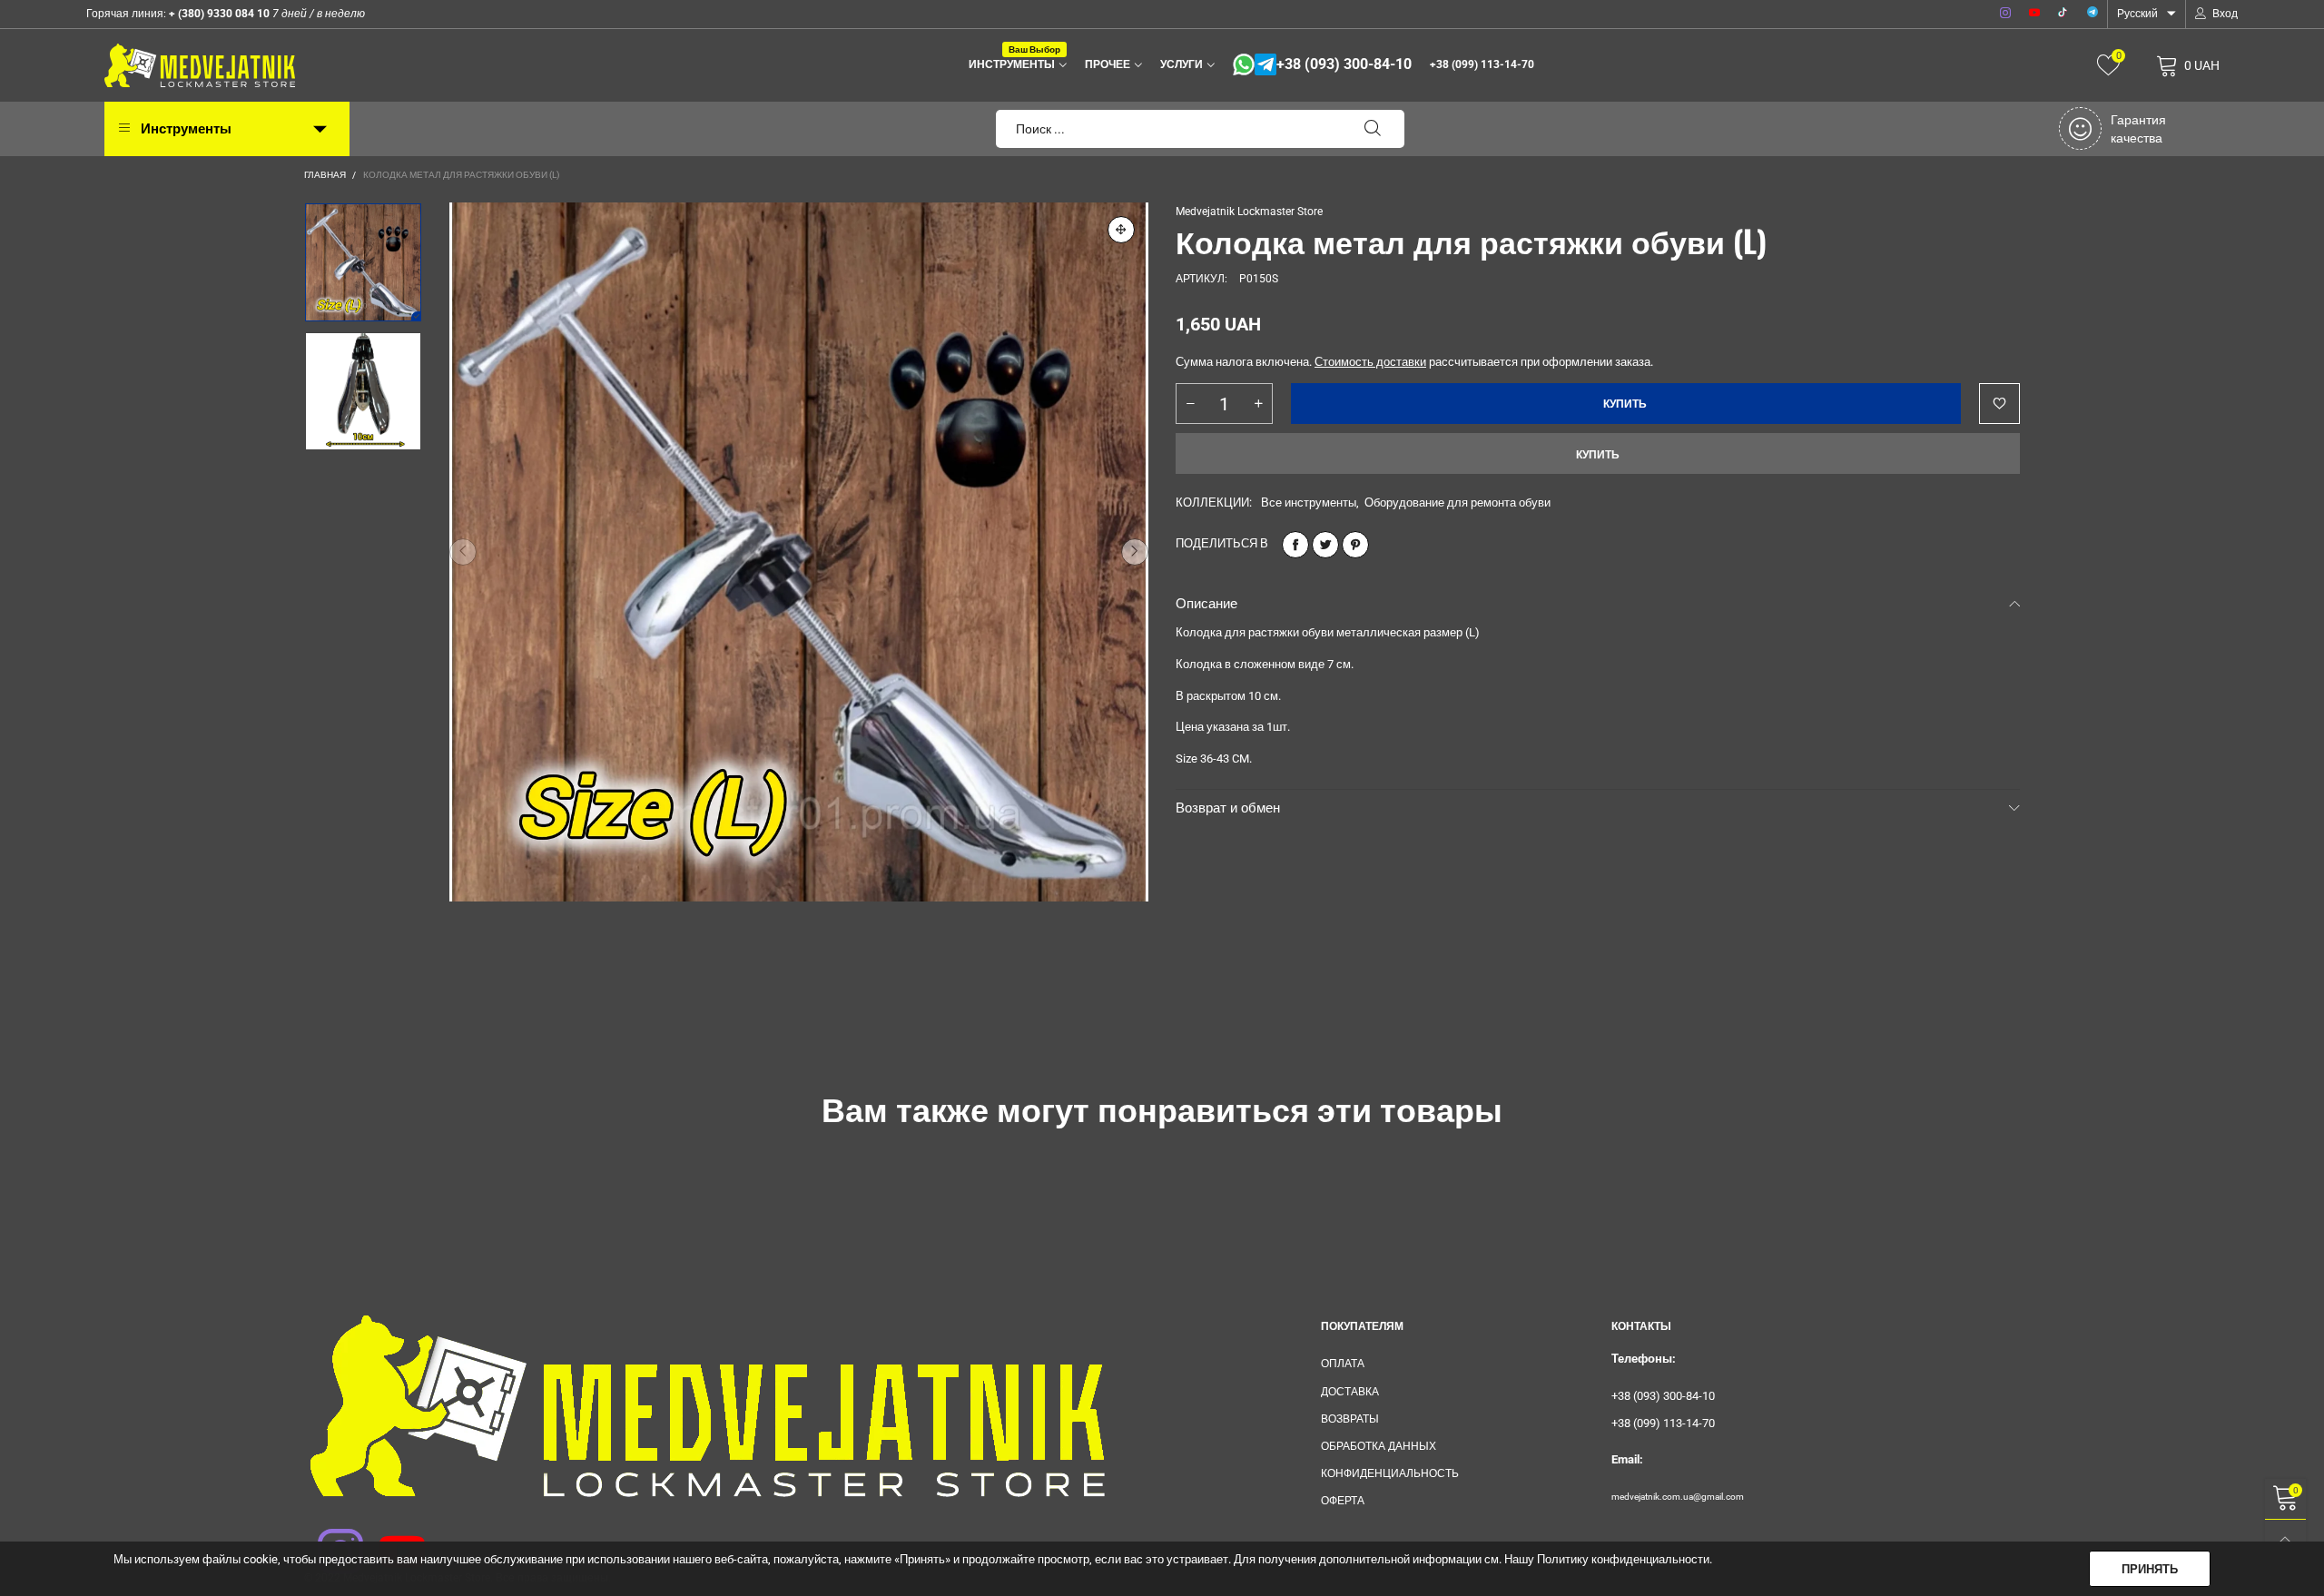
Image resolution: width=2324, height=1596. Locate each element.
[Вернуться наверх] (2285, 1540)
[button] (463, 552)
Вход (2225, 14)
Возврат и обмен (1228, 808)
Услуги (1182, 64)
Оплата (1343, 1364)
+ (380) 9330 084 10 (218, 14)
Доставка (1350, 1392)
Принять (2150, 1569)
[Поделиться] (1295, 545)
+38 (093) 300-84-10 (1344, 64)
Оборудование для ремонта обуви (1457, 502)
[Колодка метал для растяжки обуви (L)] (799, 552)
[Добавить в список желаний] (1999, 404)
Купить (1598, 455)
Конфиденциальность (1390, 1473)
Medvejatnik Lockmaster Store (1249, 212)
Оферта (1343, 1501)
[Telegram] (2093, 14)
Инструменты (1014, 63)
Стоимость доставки (1370, 362)
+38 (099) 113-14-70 (1482, 64)
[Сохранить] (1355, 545)
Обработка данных (1379, 1446)
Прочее (1108, 64)
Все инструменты (1309, 502)
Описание (1206, 604)
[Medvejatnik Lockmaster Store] (200, 65)
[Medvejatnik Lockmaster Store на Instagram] (329, 1540)
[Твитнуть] (1325, 545)
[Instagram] (2005, 14)
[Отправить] (1373, 129)
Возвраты (1350, 1419)
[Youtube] (2034, 14)
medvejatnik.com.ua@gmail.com (1678, 1497)
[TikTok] (2063, 14)
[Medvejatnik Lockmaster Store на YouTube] (390, 1540)
